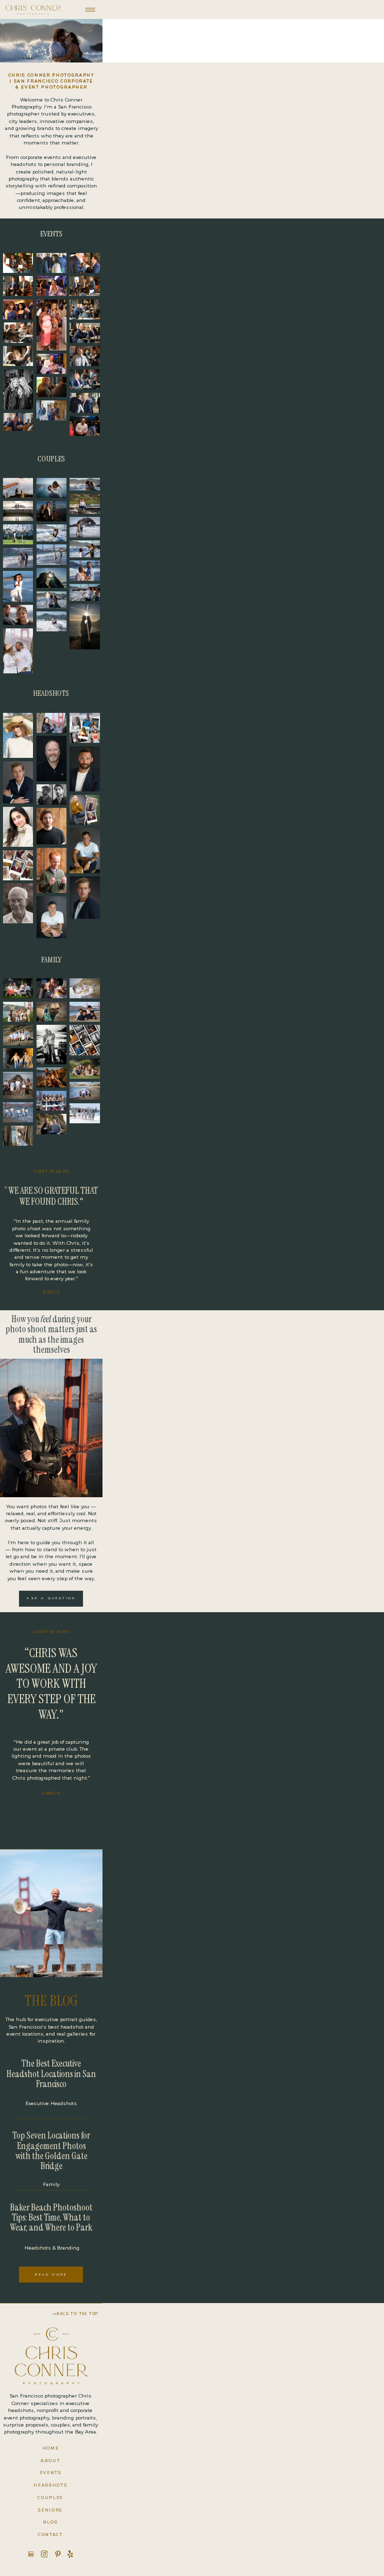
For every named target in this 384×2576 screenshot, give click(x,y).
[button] (33, 10)
